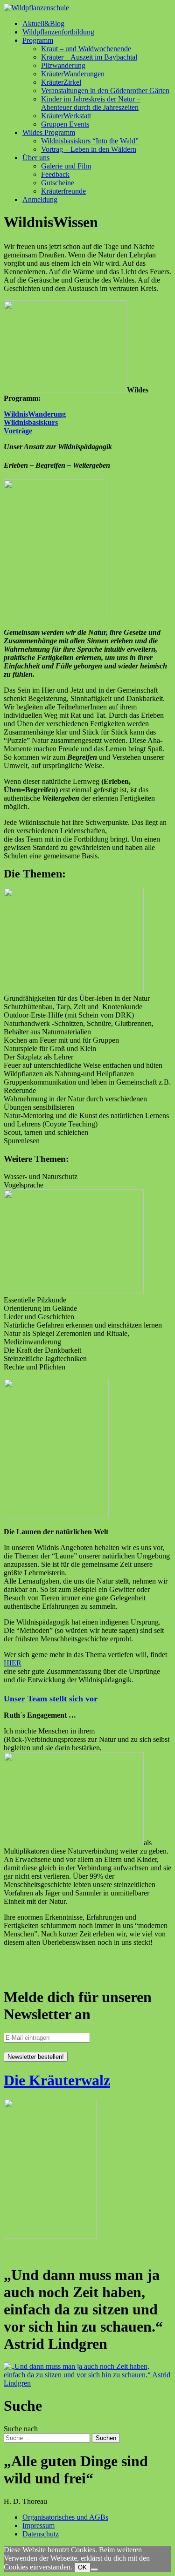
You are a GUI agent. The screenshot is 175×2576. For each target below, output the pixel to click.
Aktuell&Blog (43, 24)
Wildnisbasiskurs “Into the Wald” (90, 141)
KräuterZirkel (61, 82)
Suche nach (21, 2429)
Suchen (106, 2438)
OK (82, 2567)
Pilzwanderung (63, 65)
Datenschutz (41, 2534)
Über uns (36, 158)
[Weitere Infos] (87, 2383)
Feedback (55, 174)
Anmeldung (40, 199)
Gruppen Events (65, 124)
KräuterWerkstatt (66, 116)
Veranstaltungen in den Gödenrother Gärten (105, 91)
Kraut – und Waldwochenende (86, 49)
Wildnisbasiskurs (31, 422)
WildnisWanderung (35, 414)
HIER (13, 1663)
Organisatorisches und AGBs (65, 2517)
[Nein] (94, 2569)
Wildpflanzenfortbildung (58, 32)
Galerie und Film (66, 166)
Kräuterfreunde (63, 191)
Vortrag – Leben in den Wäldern (89, 149)
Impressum (38, 2525)
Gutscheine (58, 183)
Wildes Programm (49, 132)
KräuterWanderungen (73, 74)
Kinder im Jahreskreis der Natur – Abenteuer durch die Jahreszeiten (91, 103)
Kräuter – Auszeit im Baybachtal (89, 57)
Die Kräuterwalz (57, 2080)
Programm (38, 40)
